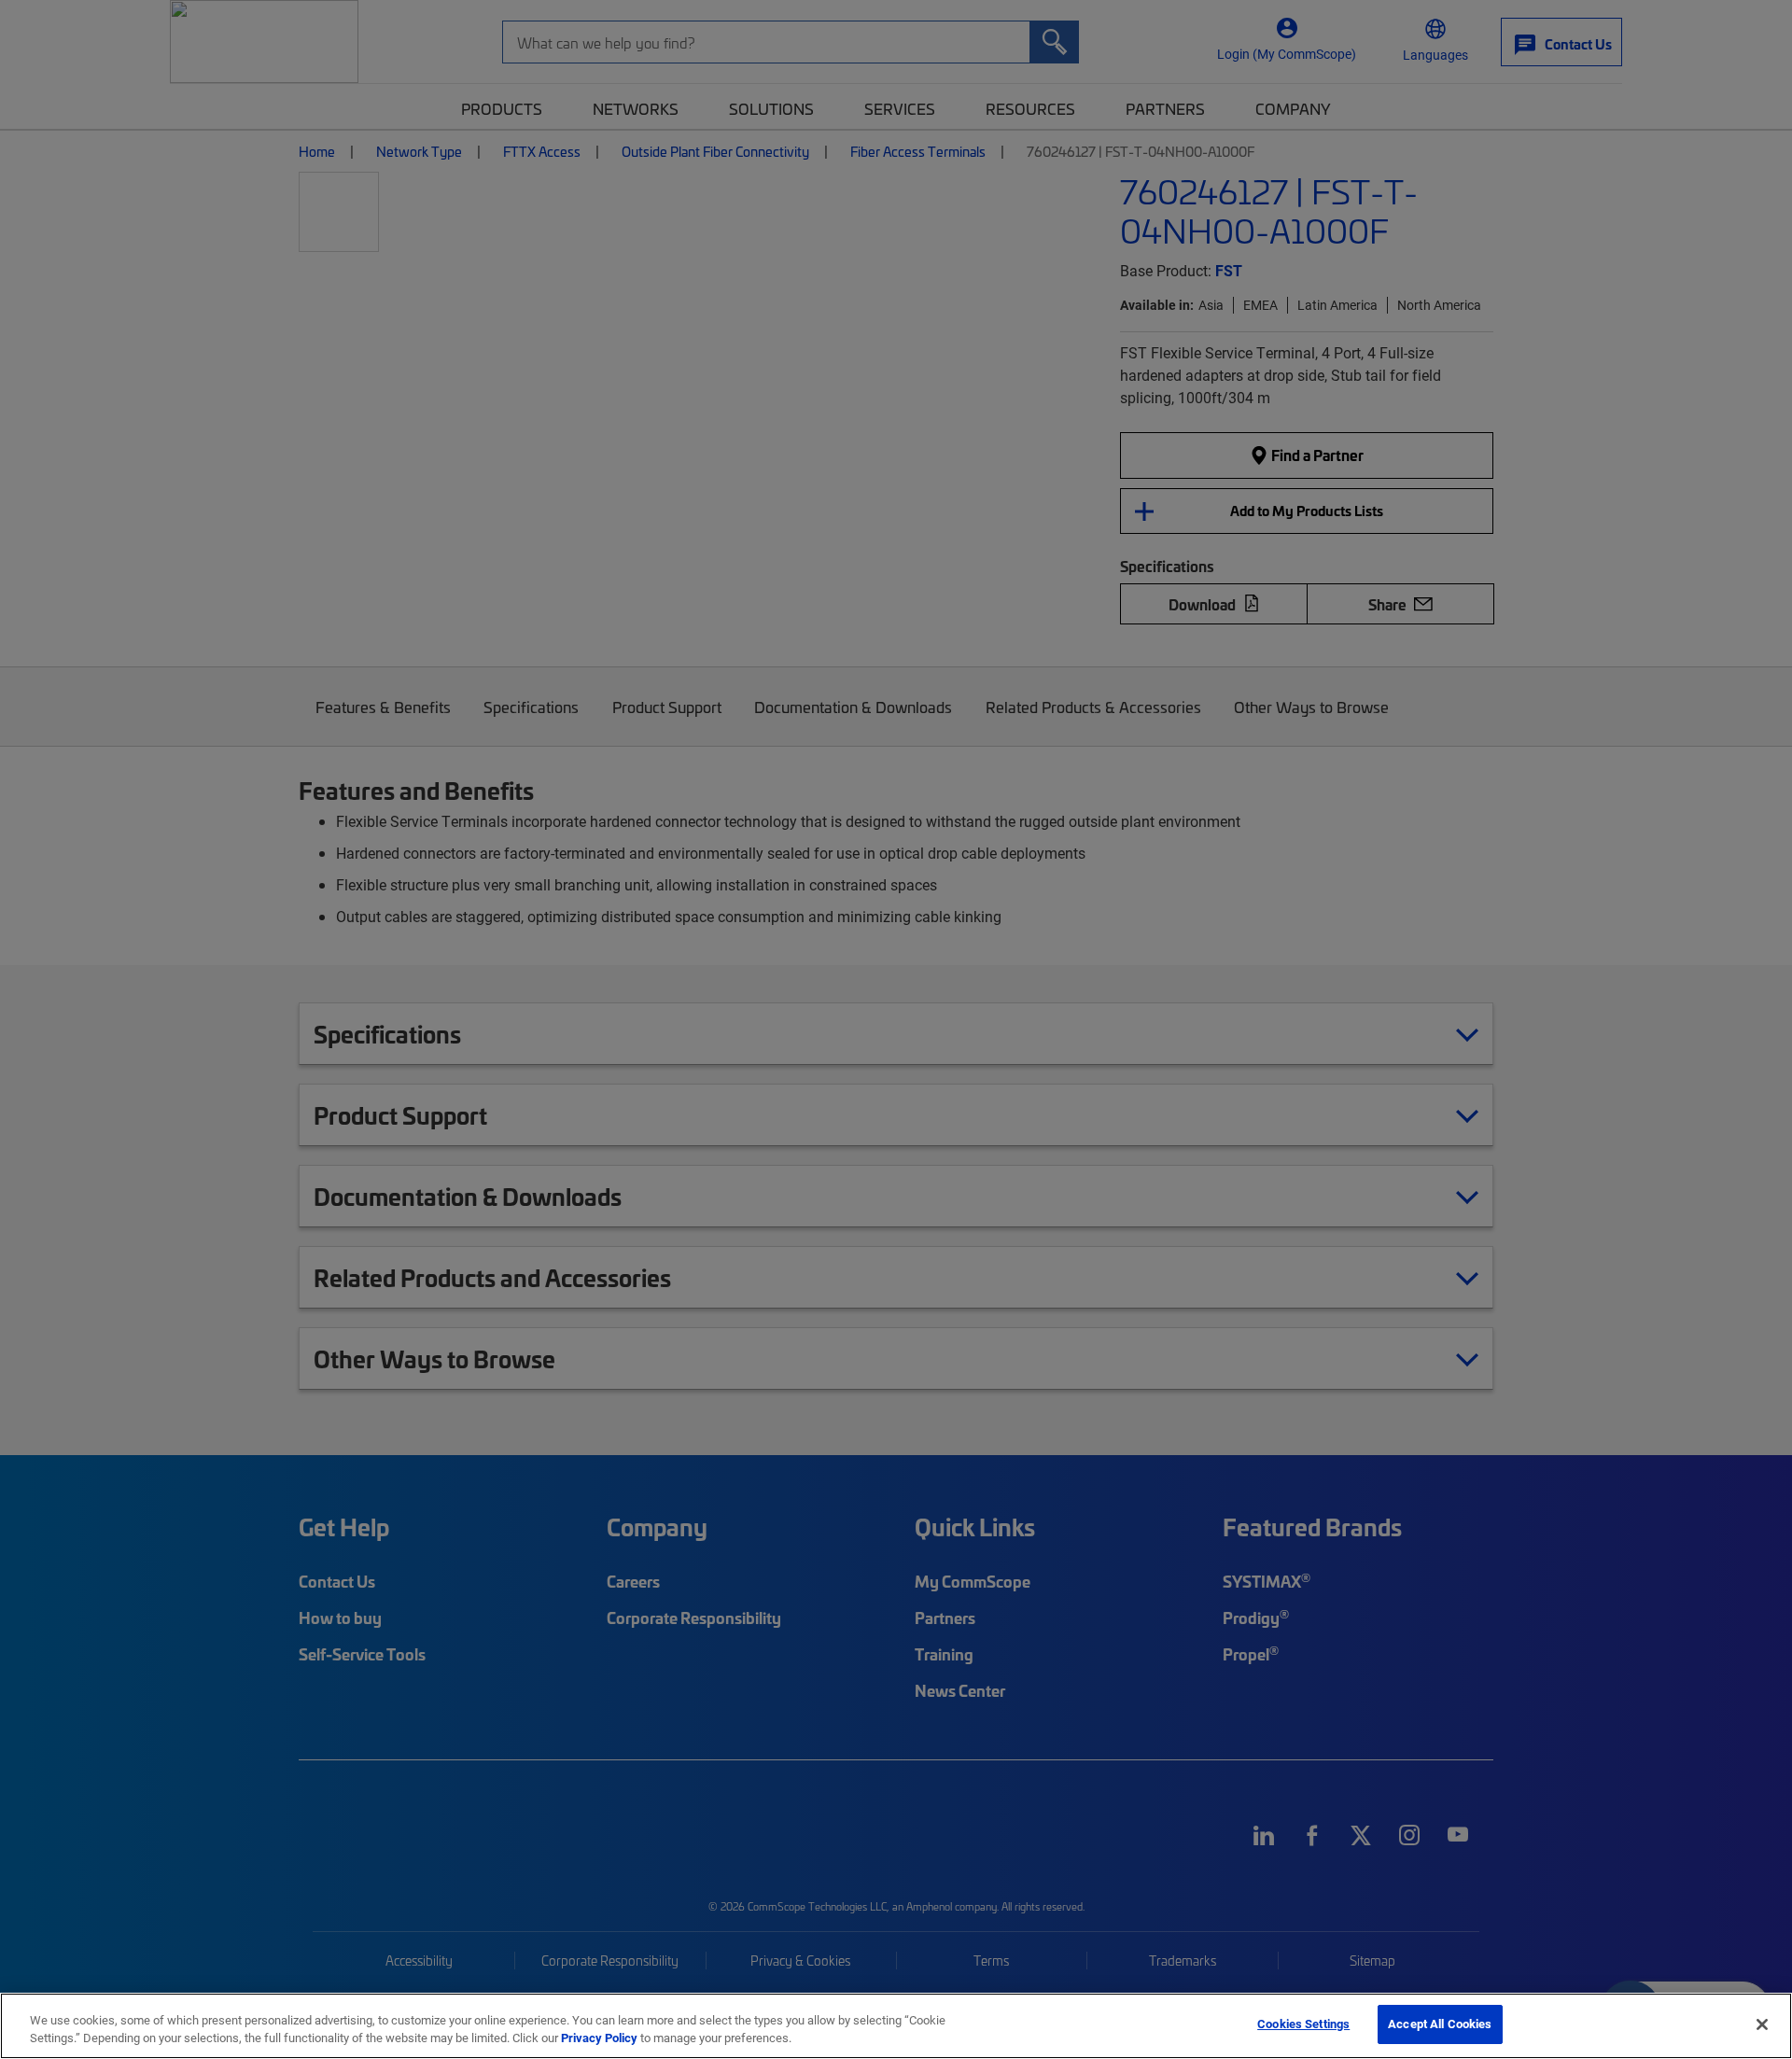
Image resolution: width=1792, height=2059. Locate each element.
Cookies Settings (1303, 2024)
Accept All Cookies (1440, 2024)
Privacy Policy (599, 2038)
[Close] (1762, 2024)
